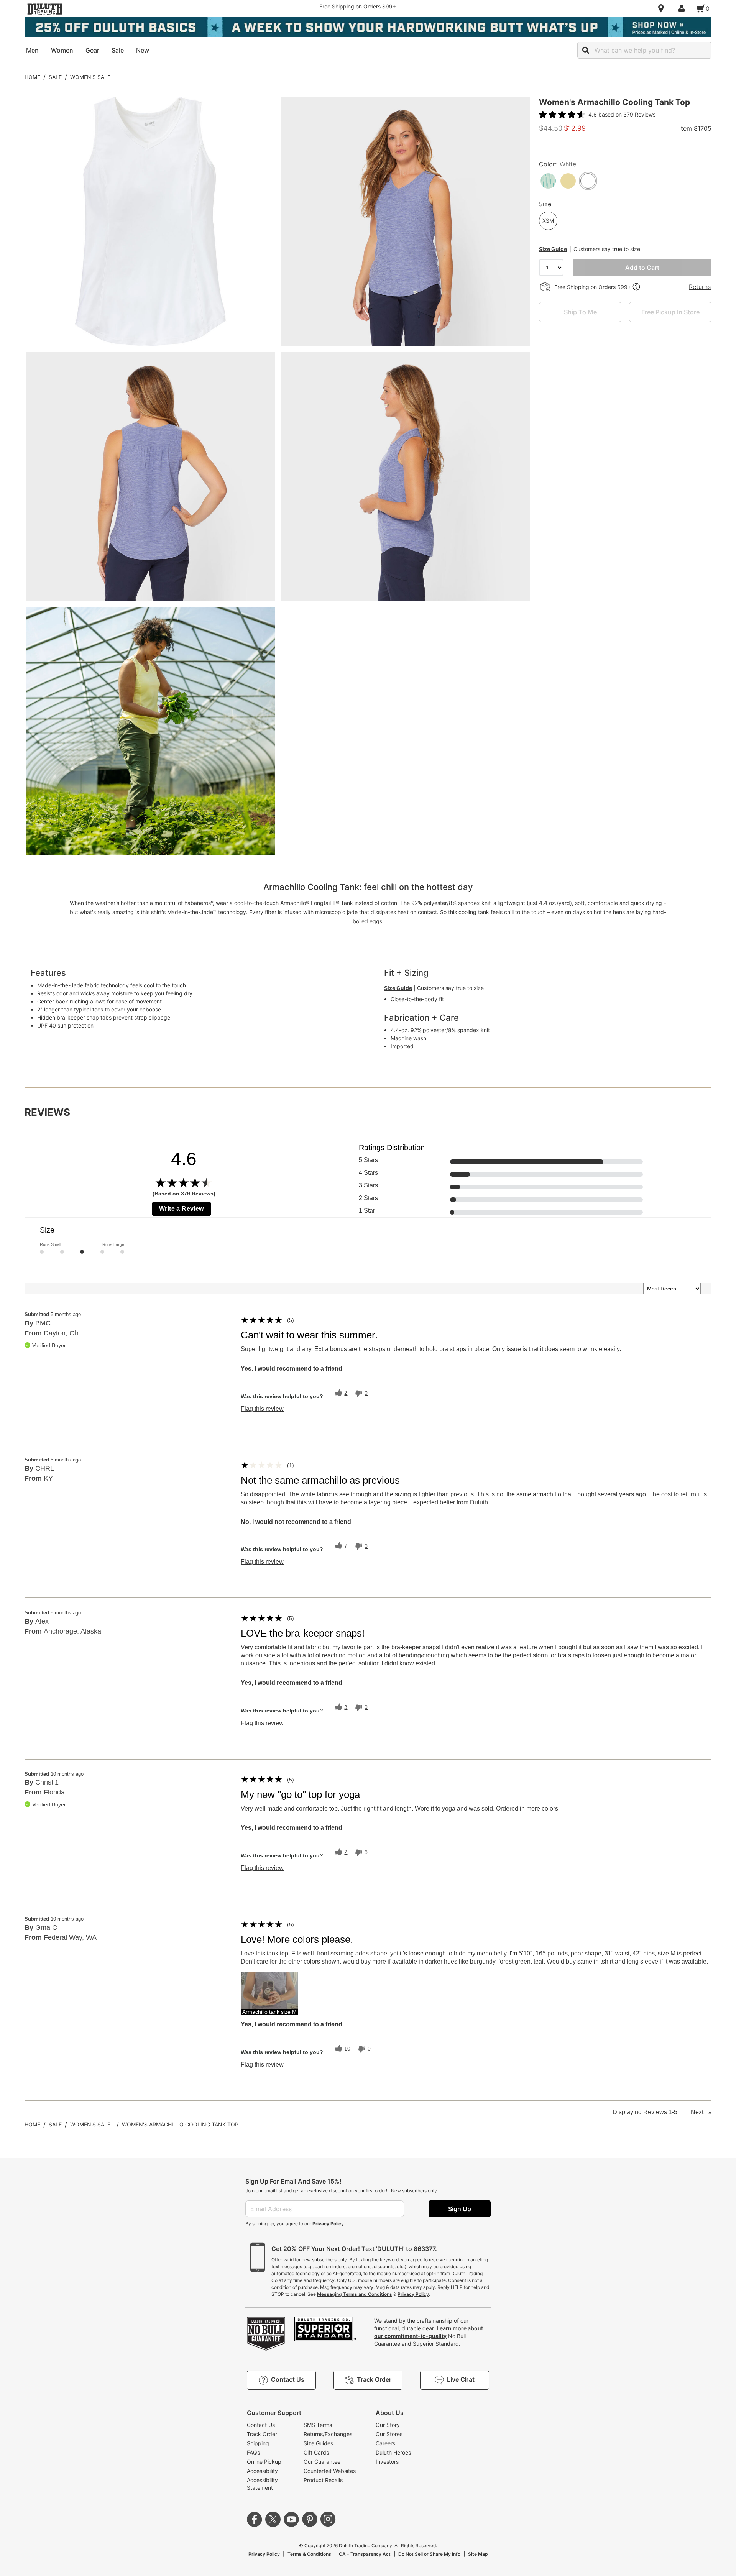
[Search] (586, 50)
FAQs (253, 2452)
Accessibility (262, 2471)
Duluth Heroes (393, 2452)
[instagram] (328, 2519)
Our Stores (389, 2434)
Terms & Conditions (309, 2554)
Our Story (388, 2425)
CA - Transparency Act (365, 2554)
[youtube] (291, 2519)
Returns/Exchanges (328, 2434)
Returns (700, 287)
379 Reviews (639, 114)
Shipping (258, 2443)
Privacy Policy (328, 2224)
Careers (385, 2443)
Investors (387, 2462)
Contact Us (261, 2425)
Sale (55, 77)
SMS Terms (318, 2425)
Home (32, 77)
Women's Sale (90, 77)
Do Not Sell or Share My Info (429, 2554)
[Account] (683, 8)
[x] (273, 2519)
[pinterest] (310, 2519)
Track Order (262, 2434)
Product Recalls (323, 2480)
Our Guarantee (322, 2462)
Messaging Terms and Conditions (355, 2294)
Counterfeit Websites (330, 2471)
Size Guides (318, 2443)
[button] (269, 1993)
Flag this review (262, 1409)
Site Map (478, 2554)
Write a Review (182, 1209)
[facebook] (255, 2519)
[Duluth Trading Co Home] (45, 9)
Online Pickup (264, 2462)
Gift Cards (316, 2452)
